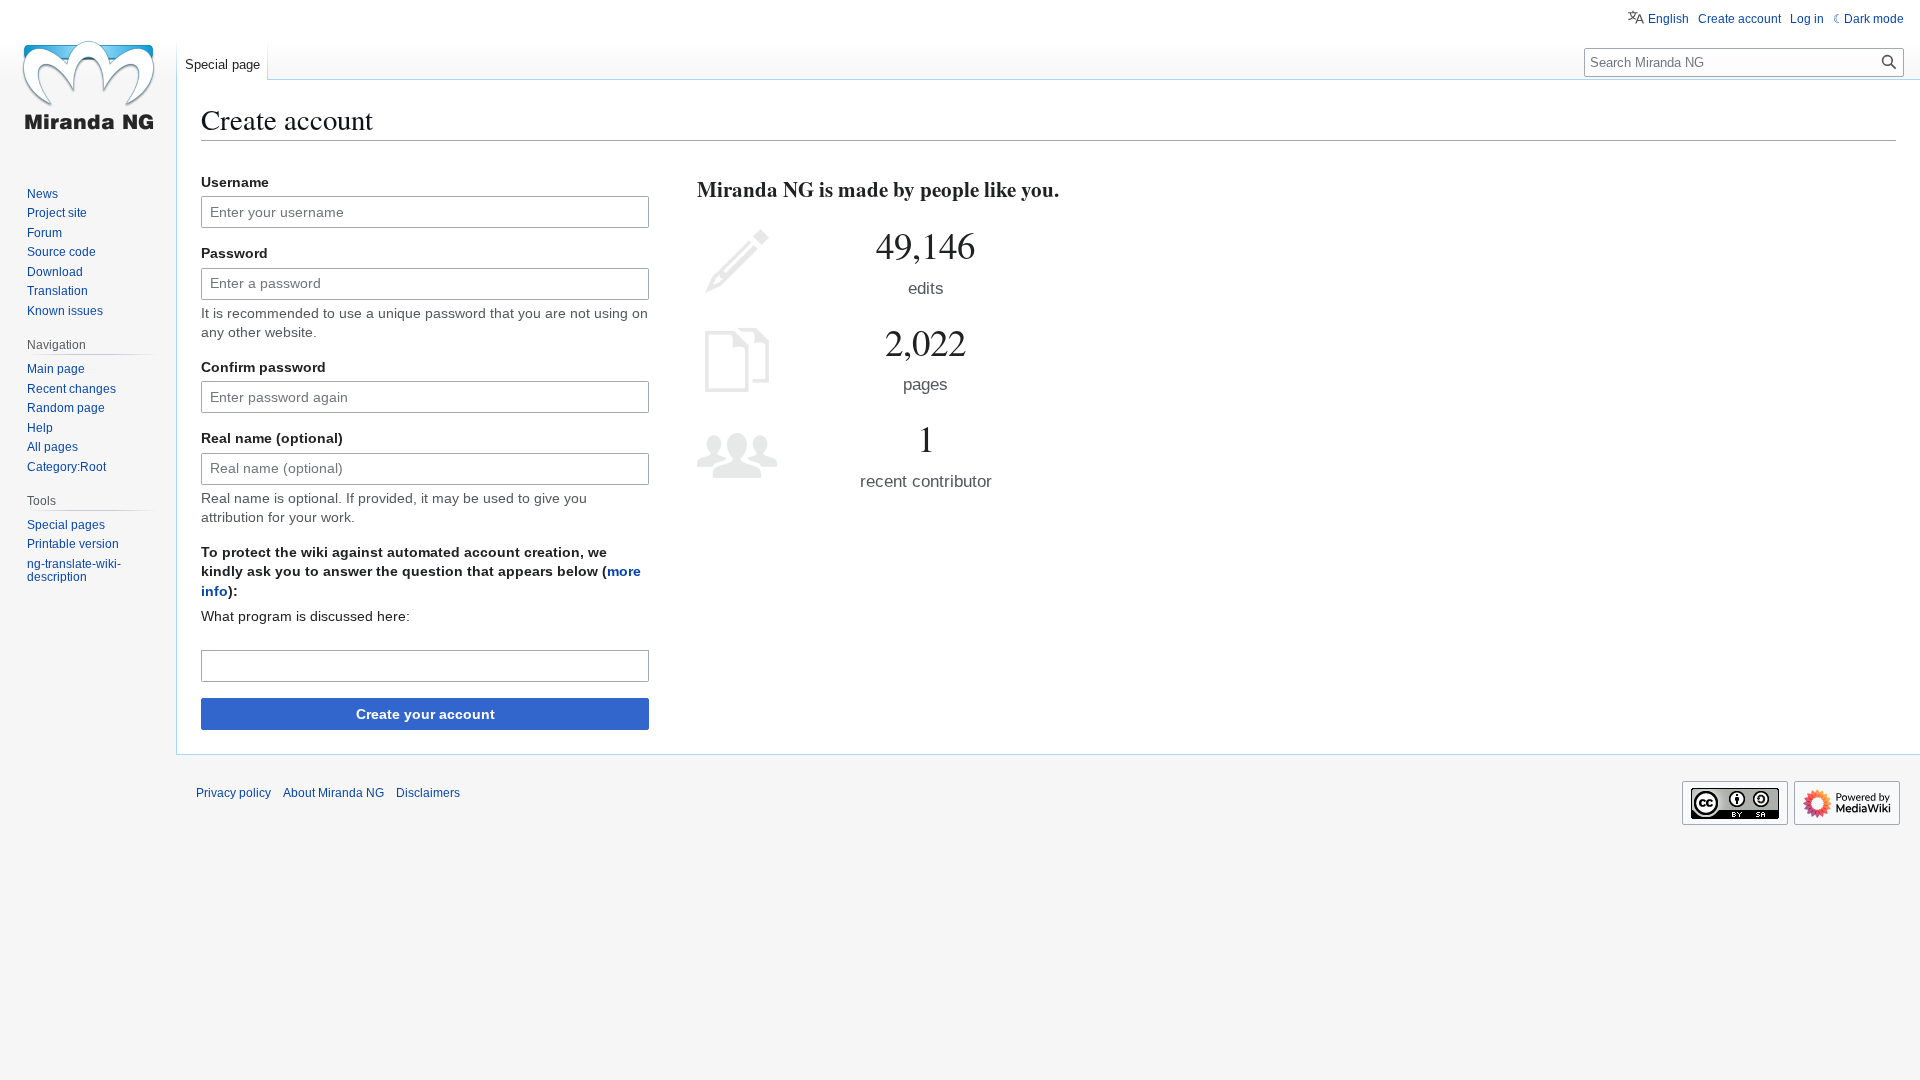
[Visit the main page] (88, 80)
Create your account (425, 714)
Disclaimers (428, 793)
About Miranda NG (333, 793)
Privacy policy (233, 793)
